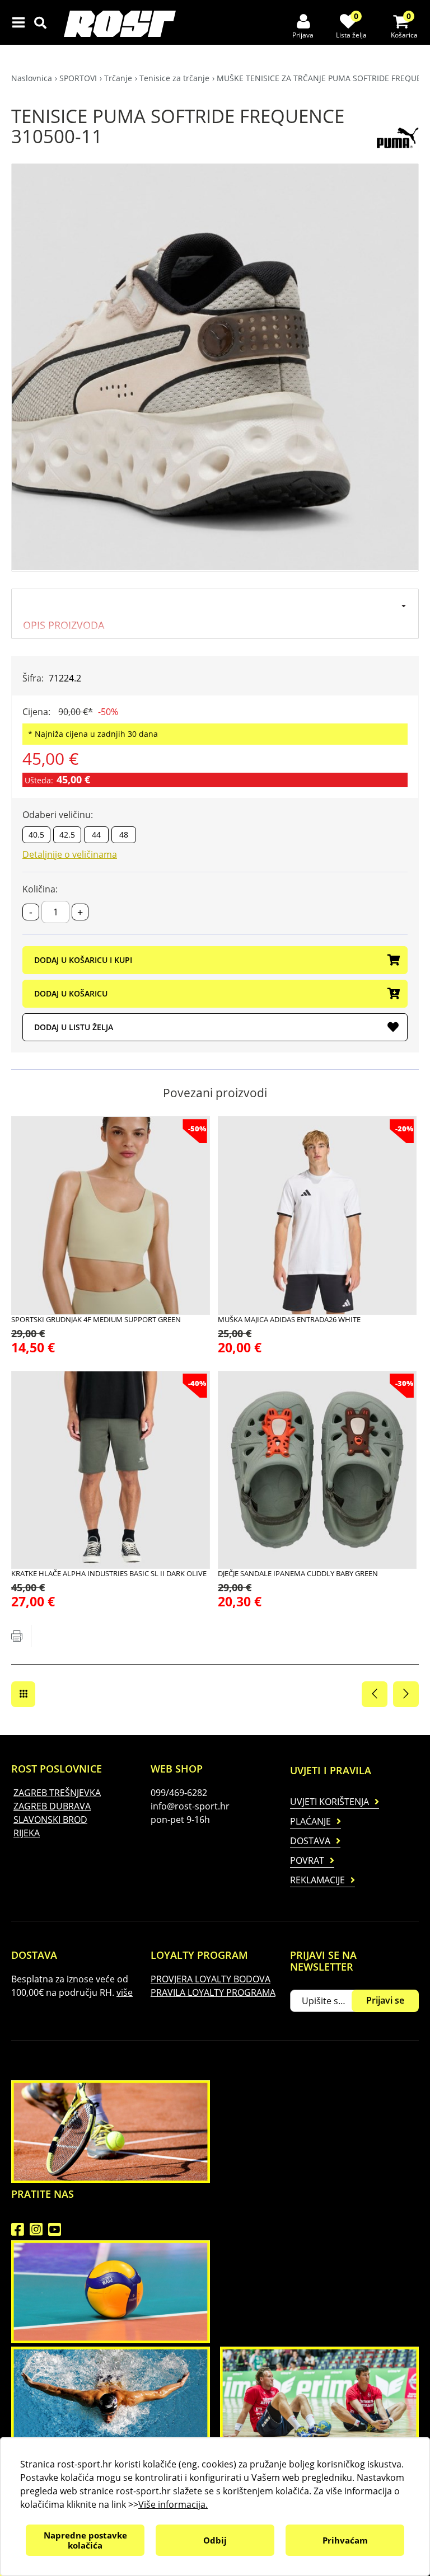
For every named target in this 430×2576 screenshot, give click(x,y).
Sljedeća (406, 1694)
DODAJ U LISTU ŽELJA (74, 1027)
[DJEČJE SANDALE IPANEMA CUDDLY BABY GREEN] (317, 1470)
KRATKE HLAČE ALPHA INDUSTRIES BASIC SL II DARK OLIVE (109, 1573)
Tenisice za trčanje (174, 78)
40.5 (36, 835)
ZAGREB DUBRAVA (52, 1806)
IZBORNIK (21, 22)
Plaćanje (310, 1821)
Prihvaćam (345, 2540)
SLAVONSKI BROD (50, 1820)
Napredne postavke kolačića (85, 2540)
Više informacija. (173, 2504)
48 (124, 835)
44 (96, 835)
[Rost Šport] (120, 24)
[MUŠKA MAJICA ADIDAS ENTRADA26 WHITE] (317, 1216)
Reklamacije (317, 1880)
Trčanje (118, 78)
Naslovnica (32, 78)
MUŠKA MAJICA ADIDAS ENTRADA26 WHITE (289, 1319)
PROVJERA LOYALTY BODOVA (211, 1979)
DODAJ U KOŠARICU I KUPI (83, 960)
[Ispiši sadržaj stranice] (17, 1636)
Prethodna (375, 1694)
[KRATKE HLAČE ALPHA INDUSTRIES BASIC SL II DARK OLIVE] (111, 1470)
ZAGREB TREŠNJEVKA (57, 1793)
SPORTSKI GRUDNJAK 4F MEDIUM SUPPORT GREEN (96, 1319)
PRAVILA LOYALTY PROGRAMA (213, 1992)
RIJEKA (27, 1833)
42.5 (67, 835)
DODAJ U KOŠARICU (71, 993)
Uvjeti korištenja (329, 1802)
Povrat (307, 1860)
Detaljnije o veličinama (70, 854)
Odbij (215, 2540)
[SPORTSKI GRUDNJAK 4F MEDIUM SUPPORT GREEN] (111, 1216)
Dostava (310, 1841)
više (125, 1992)
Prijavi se (385, 2000)
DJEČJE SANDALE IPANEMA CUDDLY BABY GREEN (298, 1573)
